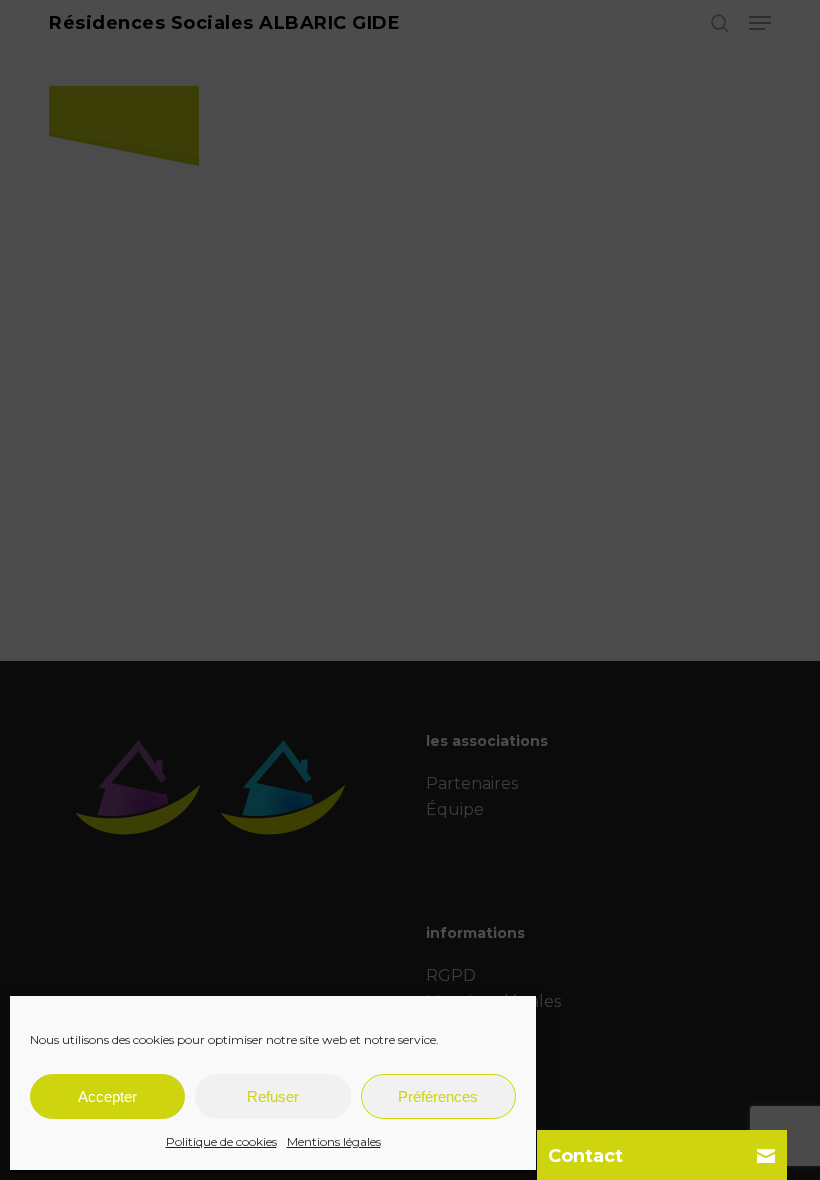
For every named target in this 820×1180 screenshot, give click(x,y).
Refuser (273, 1096)
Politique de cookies (221, 1141)
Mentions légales (334, 1141)
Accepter (107, 1096)
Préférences (438, 1096)
